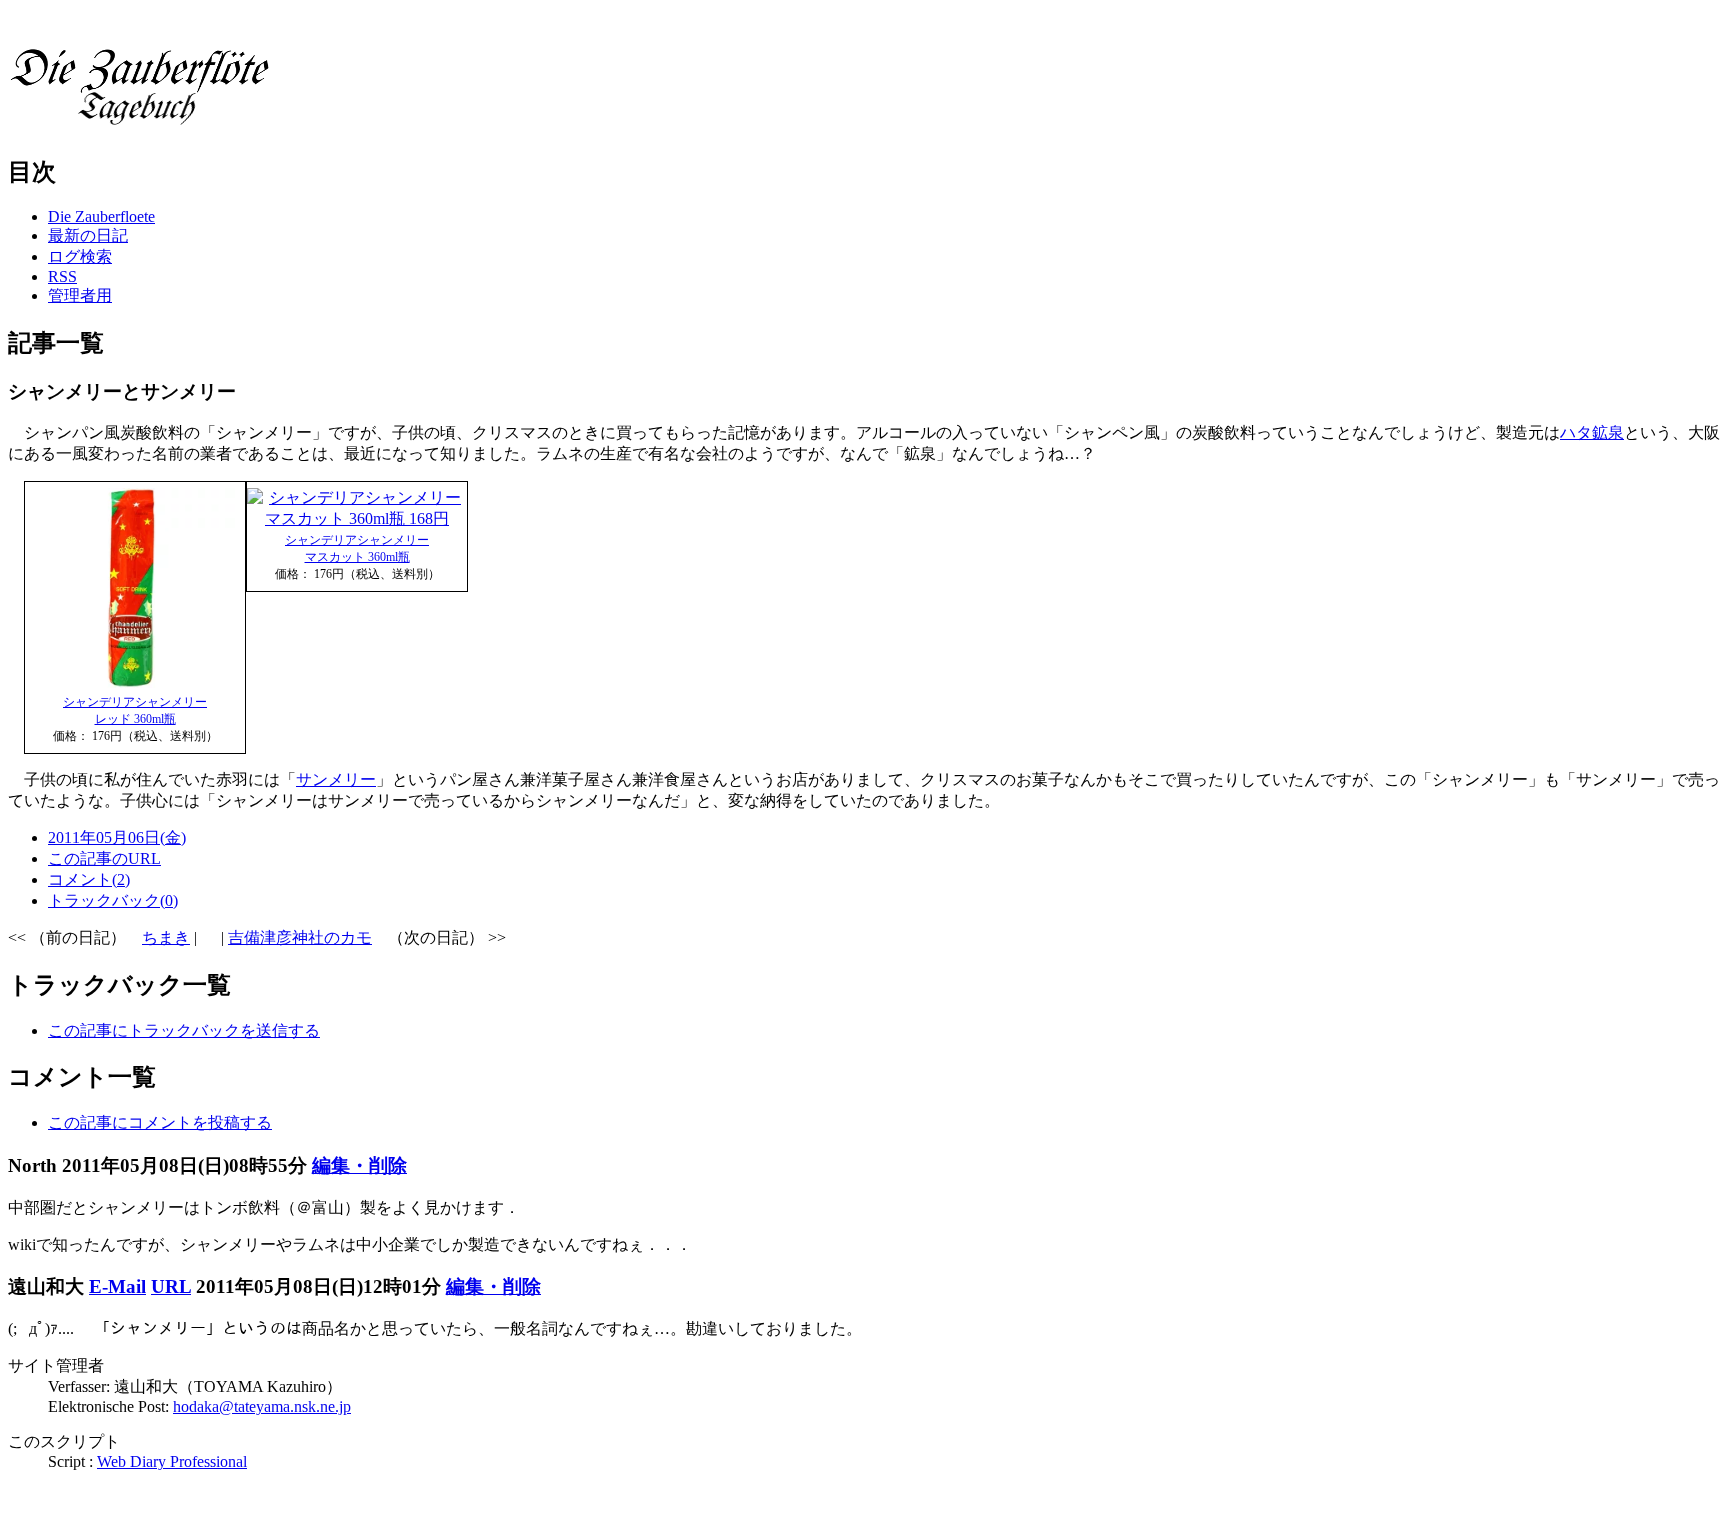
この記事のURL (104, 858)
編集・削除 (359, 1165)
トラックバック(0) (113, 900)
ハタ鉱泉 (1592, 432)
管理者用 (80, 295)
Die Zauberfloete (101, 216)
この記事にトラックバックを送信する (184, 1030)
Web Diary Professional (172, 1461)
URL (171, 1286)
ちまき (166, 937)
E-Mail (117, 1286)
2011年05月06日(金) (117, 837)
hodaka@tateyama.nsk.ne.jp (262, 1406)
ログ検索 (80, 256)
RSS (62, 276)
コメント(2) (89, 879)
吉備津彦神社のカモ (300, 937)
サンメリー (336, 779)
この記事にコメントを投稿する (160, 1122)
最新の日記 (88, 235)
